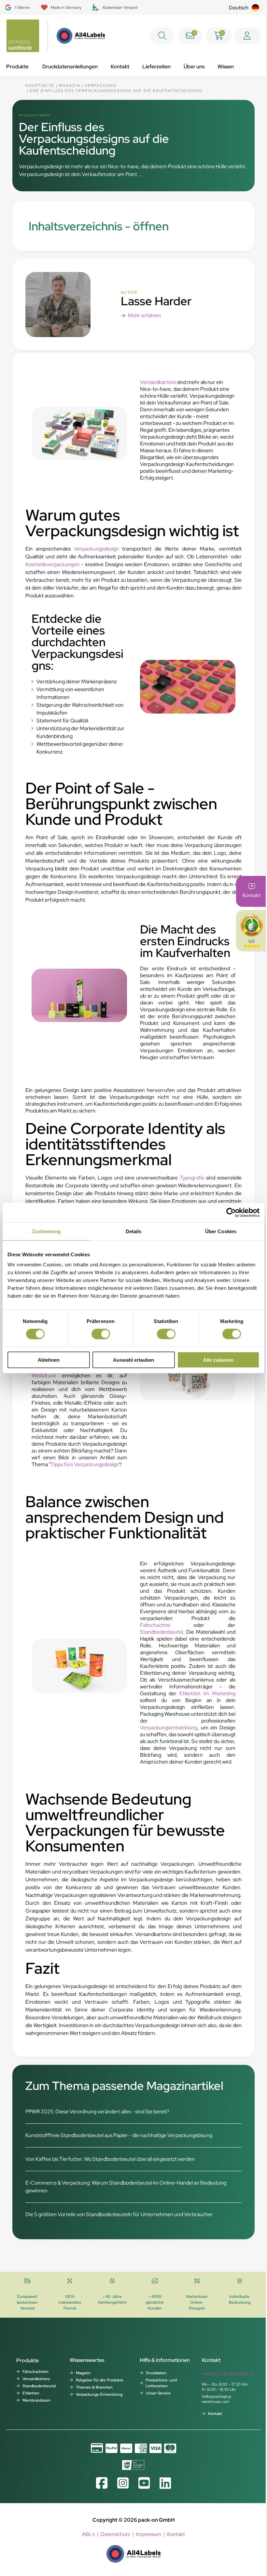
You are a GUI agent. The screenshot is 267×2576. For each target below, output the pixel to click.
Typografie (192, 1178)
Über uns (194, 67)
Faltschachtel (155, 1625)
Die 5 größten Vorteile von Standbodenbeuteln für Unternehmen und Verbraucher (119, 2214)
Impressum (148, 2534)
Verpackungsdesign (96, 549)
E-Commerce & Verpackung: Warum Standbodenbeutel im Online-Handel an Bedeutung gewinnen (126, 2187)
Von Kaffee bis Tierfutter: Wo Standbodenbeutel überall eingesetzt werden (110, 2159)
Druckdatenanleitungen (70, 67)
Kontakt (120, 67)
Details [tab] (134, 1231)
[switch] (101, 1334)
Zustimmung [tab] (46, 1231)
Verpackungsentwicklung (169, 1728)
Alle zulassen (218, 1360)
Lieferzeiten (156, 67)
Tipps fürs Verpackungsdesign (85, 1464)
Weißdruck (44, 1376)
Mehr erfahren (145, 315)
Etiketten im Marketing (206, 1693)
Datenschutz (115, 2534)
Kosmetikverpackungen (52, 564)
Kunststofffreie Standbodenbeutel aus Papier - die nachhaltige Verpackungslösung (119, 2135)
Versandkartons (158, 382)
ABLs (88, 2534)
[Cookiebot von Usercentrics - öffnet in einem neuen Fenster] (231, 1212)
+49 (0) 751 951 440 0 (227, 2374)
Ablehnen (49, 1360)
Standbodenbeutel (162, 1632)
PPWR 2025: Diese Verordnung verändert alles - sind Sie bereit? (97, 2112)
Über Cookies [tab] (221, 1231)
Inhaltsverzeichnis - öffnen (99, 226)
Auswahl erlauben (133, 1360)
